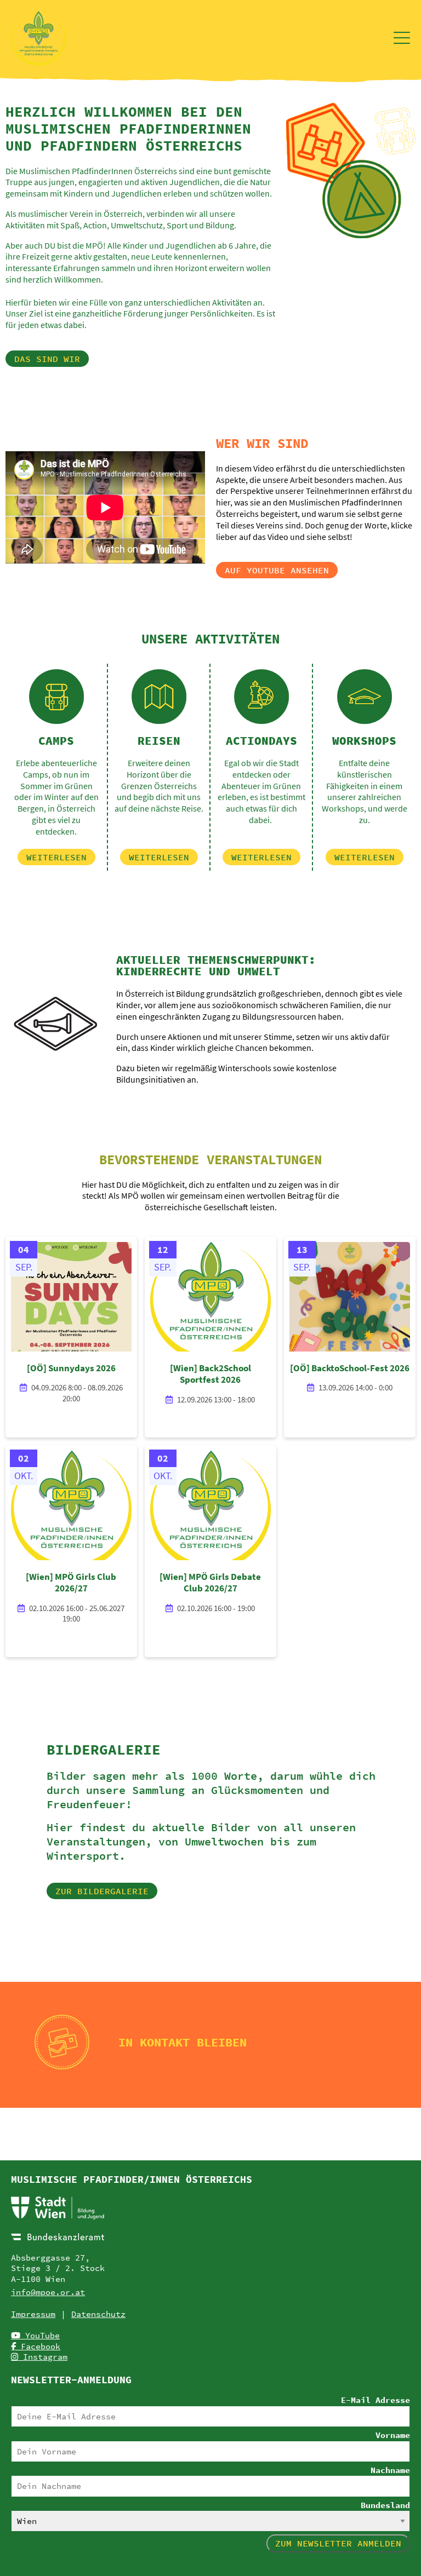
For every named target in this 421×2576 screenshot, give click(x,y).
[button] (47, 359)
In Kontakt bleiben (183, 2042)
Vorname (393, 2435)
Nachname (390, 2470)
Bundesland (385, 2505)
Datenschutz (98, 2314)
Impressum (33, 2314)
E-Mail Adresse (376, 2400)
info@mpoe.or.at (48, 2292)
